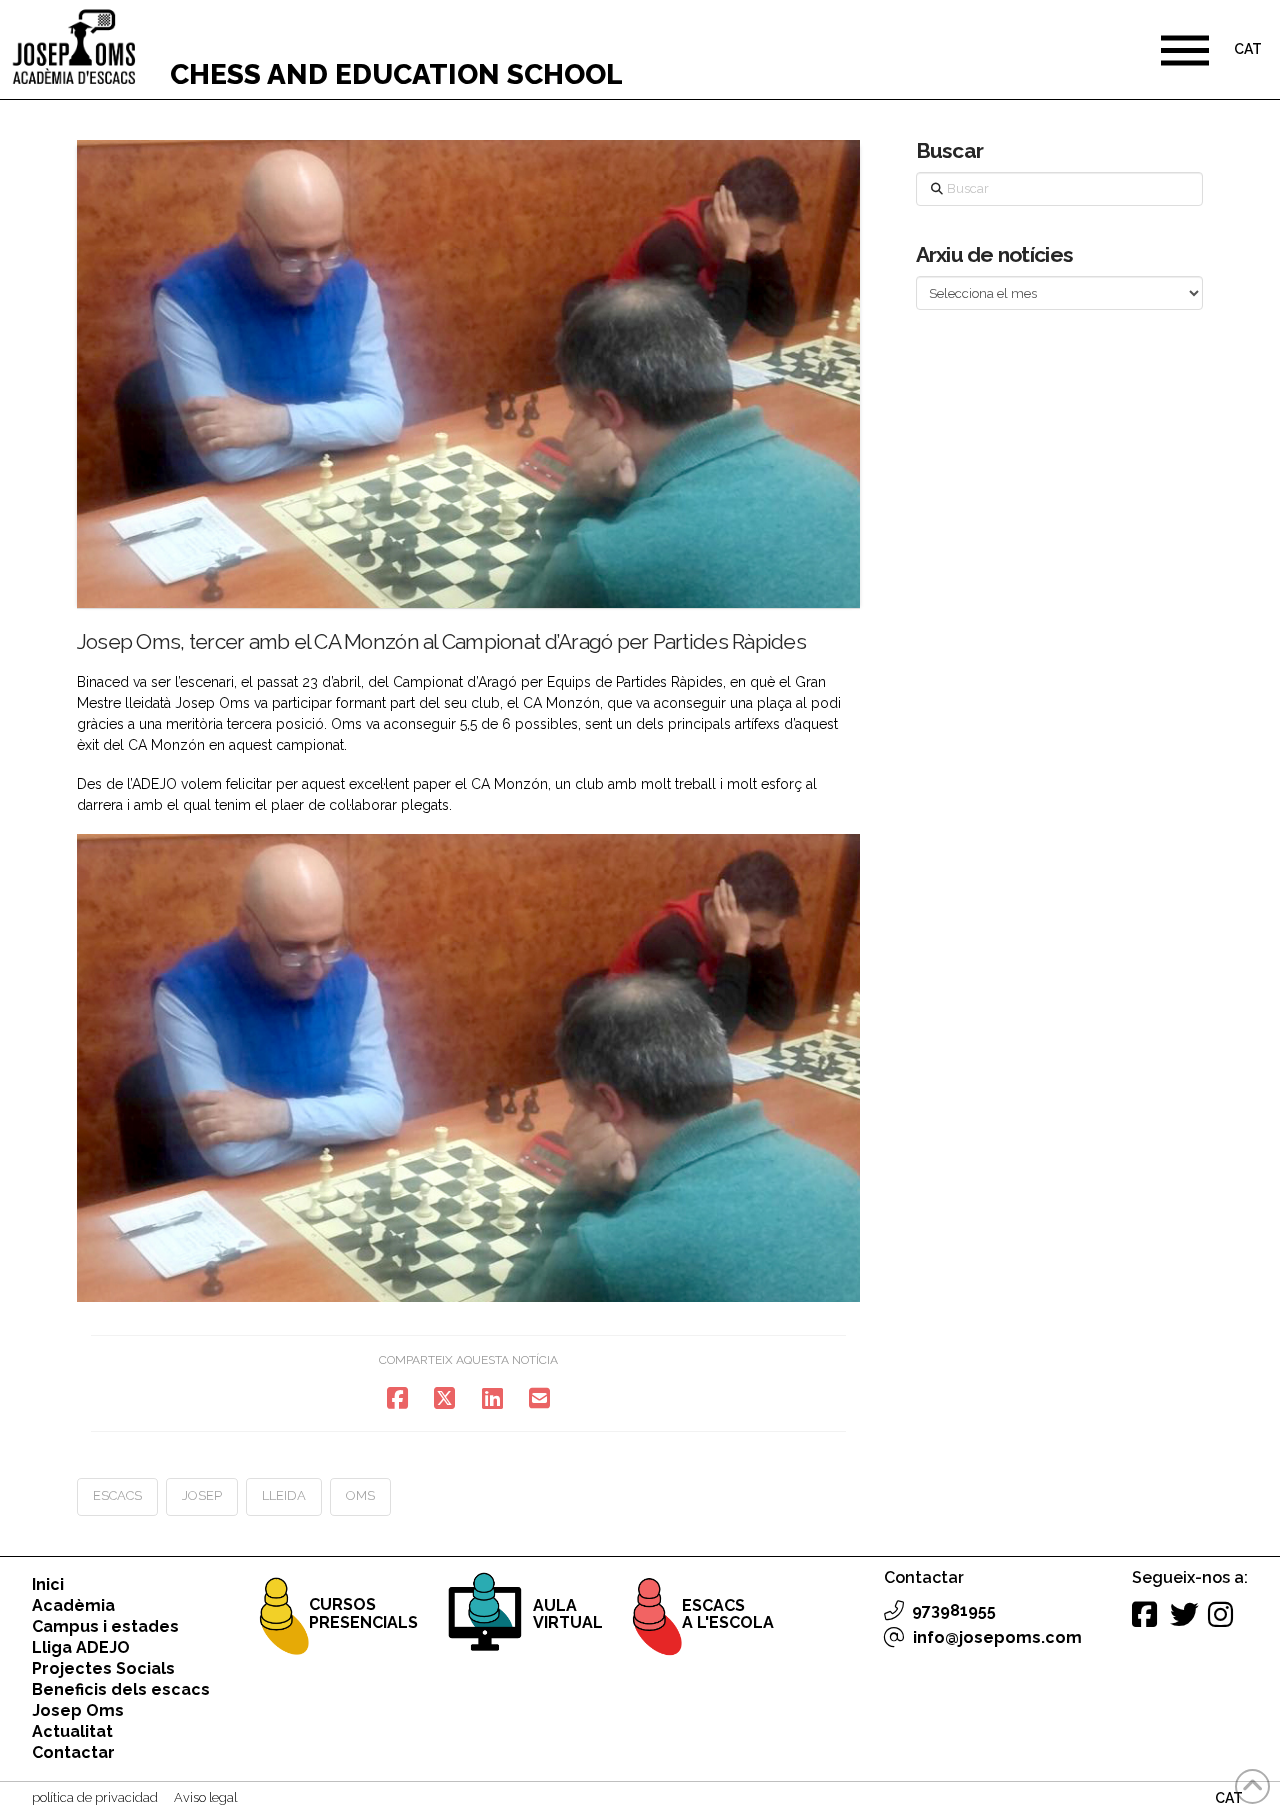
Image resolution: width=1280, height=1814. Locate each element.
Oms (360, 1495)
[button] (1185, 50)
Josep (202, 1495)
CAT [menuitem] (1248, 50)
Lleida (284, 1495)
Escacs (117, 1495)
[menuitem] (1248, 51)
